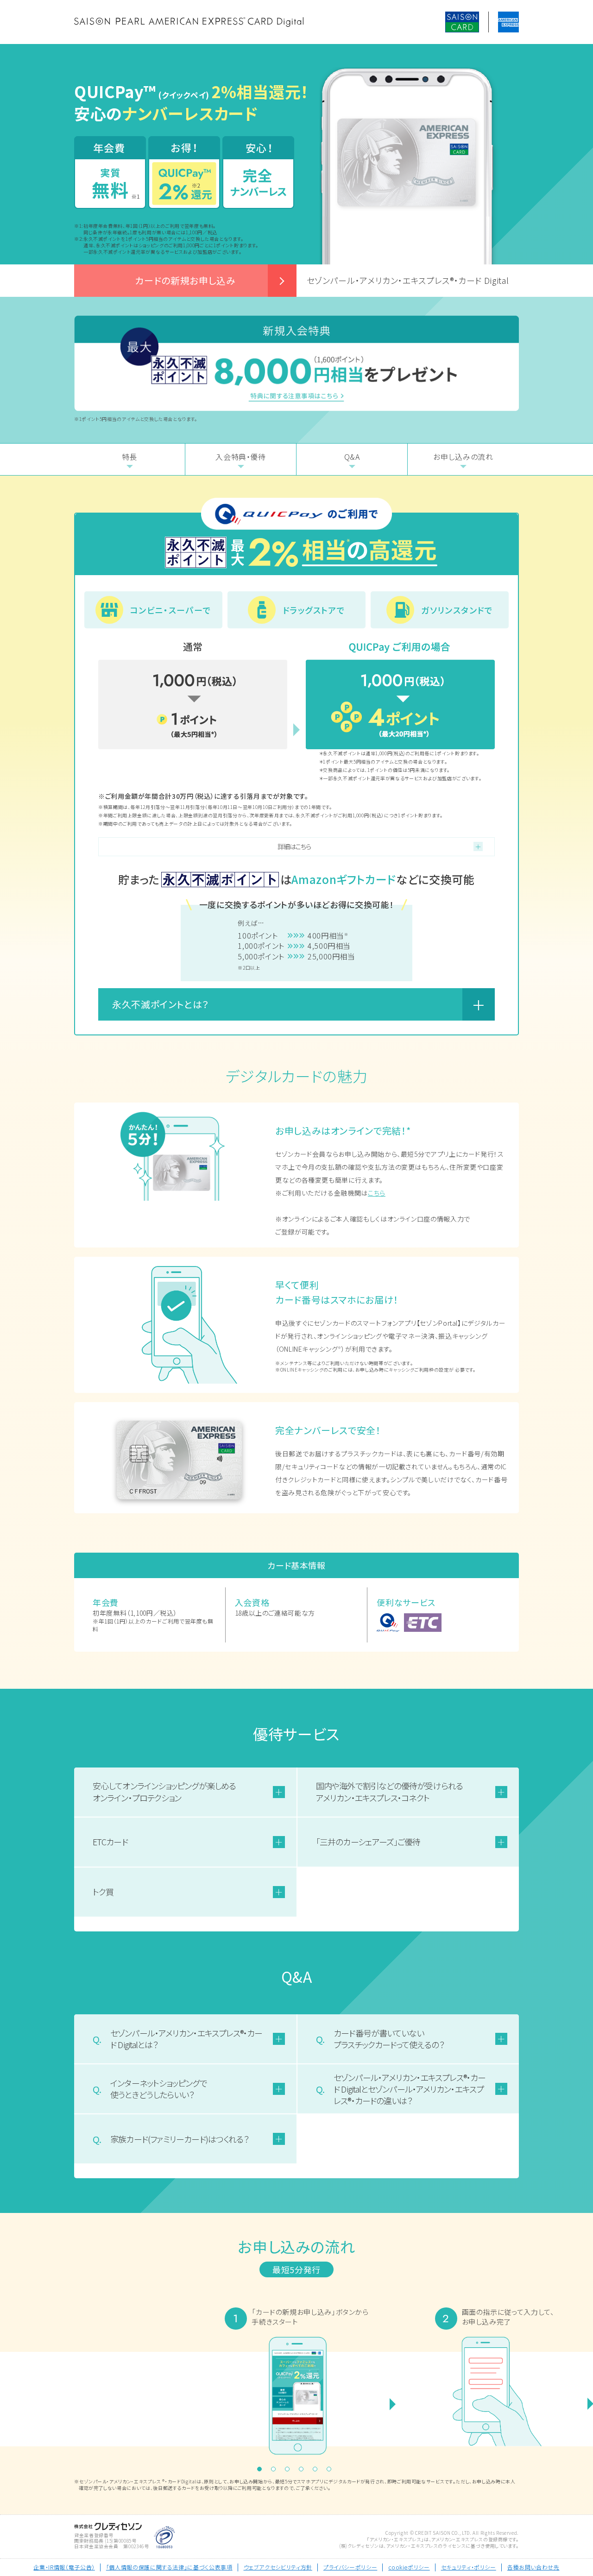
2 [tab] (276, 2471)
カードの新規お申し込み (185, 280)
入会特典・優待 (240, 457)
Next (445, 2385)
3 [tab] (290, 2471)
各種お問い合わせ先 (533, 2567)
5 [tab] (317, 2471)
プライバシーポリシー (350, 2567)
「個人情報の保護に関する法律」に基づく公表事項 (169, 2567)
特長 (129, 457)
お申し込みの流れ (463, 457)
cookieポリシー (409, 2567)
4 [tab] (303, 2471)
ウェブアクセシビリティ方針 (278, 2567)
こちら (377, 1193)
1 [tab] (262, 2471)
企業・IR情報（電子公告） (64, 2567)
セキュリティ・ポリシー (469, 2567)
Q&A (352, 457)
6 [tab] (331, 2471)
